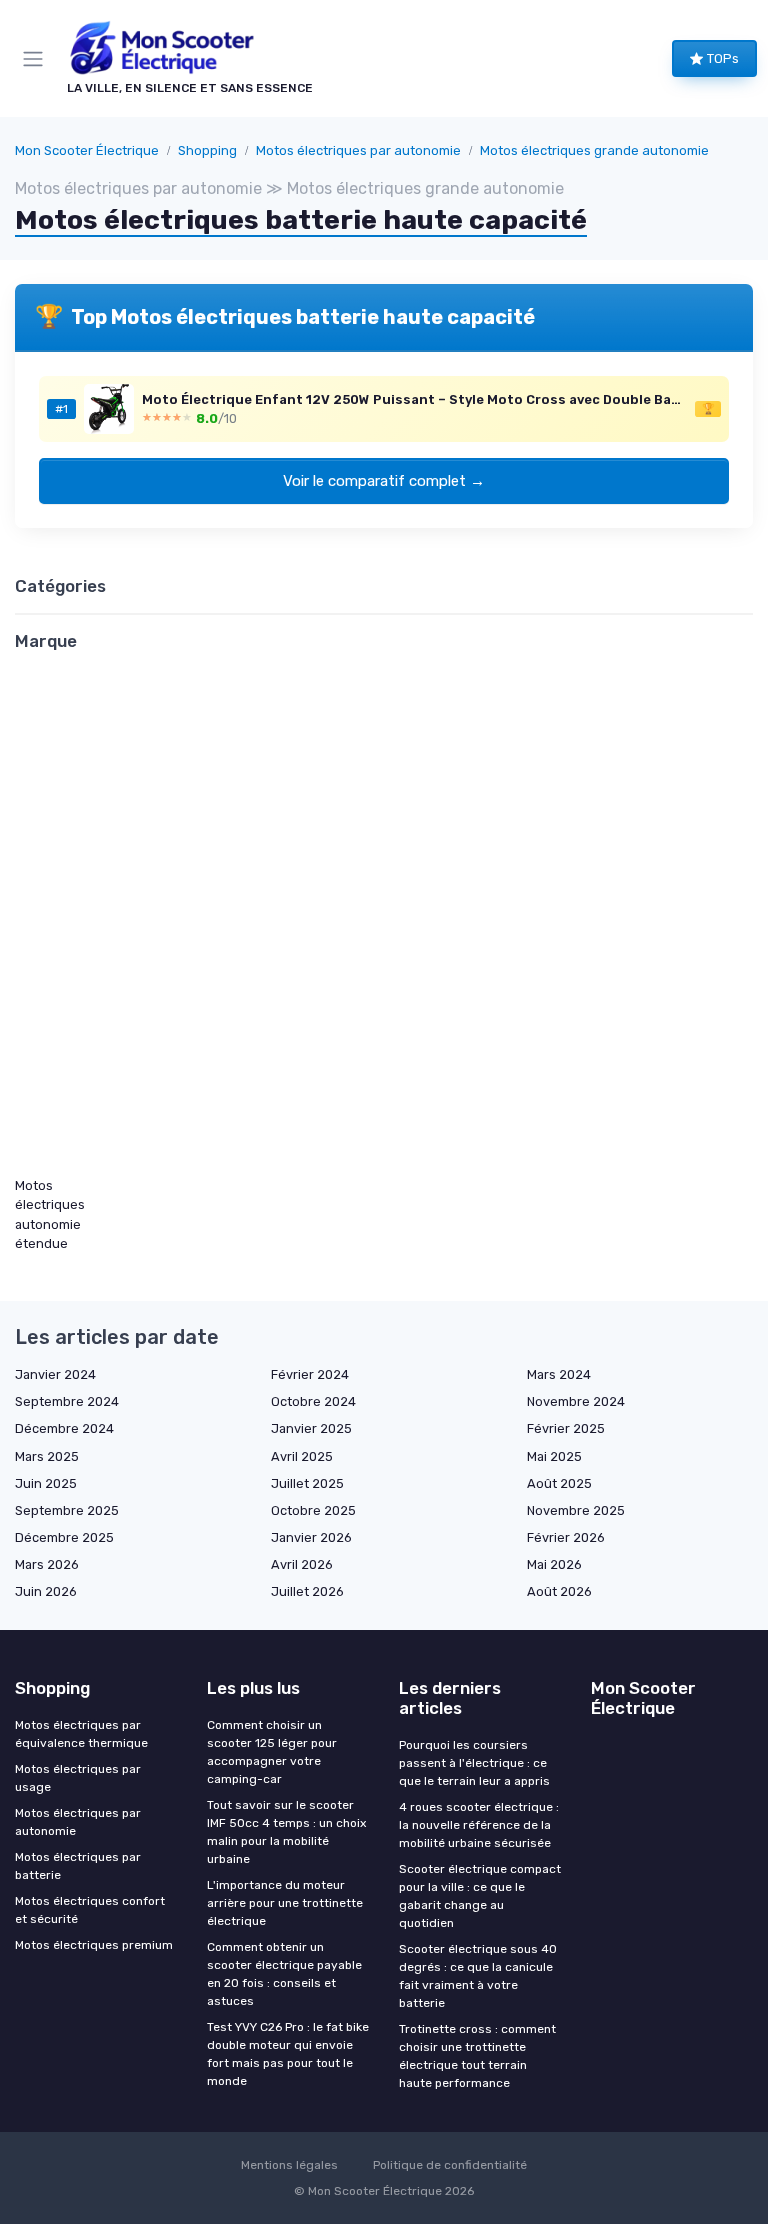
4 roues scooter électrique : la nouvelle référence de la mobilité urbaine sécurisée (479, 1825)
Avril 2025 (302, 1456)
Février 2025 (566, 1428)
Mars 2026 (47, 1564)
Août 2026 (559, 1591)
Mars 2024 (559, 1374)
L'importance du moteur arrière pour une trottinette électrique (285, 1903)
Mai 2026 (554, 1564)
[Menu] (37, 59)
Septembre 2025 (67, 1510)
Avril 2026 (302, 1564)
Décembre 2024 (64, 1428)
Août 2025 (559, 1483)
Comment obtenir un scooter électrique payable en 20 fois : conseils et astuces (284, 1974)
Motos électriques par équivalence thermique (81, 1734)
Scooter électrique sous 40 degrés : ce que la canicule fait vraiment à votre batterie (478, 1976)
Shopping (207, 150)
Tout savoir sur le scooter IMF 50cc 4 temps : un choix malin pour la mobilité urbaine (286, 1832)
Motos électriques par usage (78, 1778)
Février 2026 (566, 1537)
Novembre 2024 (576, 1401)
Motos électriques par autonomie (358, 150)
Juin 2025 (46, 1483)
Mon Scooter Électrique (87, 150)
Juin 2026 (46, 1591)
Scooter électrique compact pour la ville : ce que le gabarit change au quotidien (480, 1896)
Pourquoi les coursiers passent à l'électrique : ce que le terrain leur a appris (474, 1763)
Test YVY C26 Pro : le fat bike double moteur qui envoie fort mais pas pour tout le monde (288, 2054)
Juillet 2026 (307, 1591)
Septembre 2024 (67, 1401)
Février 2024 (310, 1374)
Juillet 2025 (307, 1483)
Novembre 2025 (576, 1510)
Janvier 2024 (55, 1374)
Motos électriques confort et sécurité (90, 1910)
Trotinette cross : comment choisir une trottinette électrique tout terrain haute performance (477, 2056)
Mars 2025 (47, 1456)
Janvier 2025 (311, 1428)
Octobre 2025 (313, 1510)
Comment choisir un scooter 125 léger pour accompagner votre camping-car (272, 1752)
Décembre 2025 (64, 1537)
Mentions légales (289, 2165)
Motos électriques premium (94, 1945)
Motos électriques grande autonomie (594, 150)
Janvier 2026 (311, 1537)
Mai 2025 (554, 1456)
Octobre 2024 (313, 1401)
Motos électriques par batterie (78, 1866)
